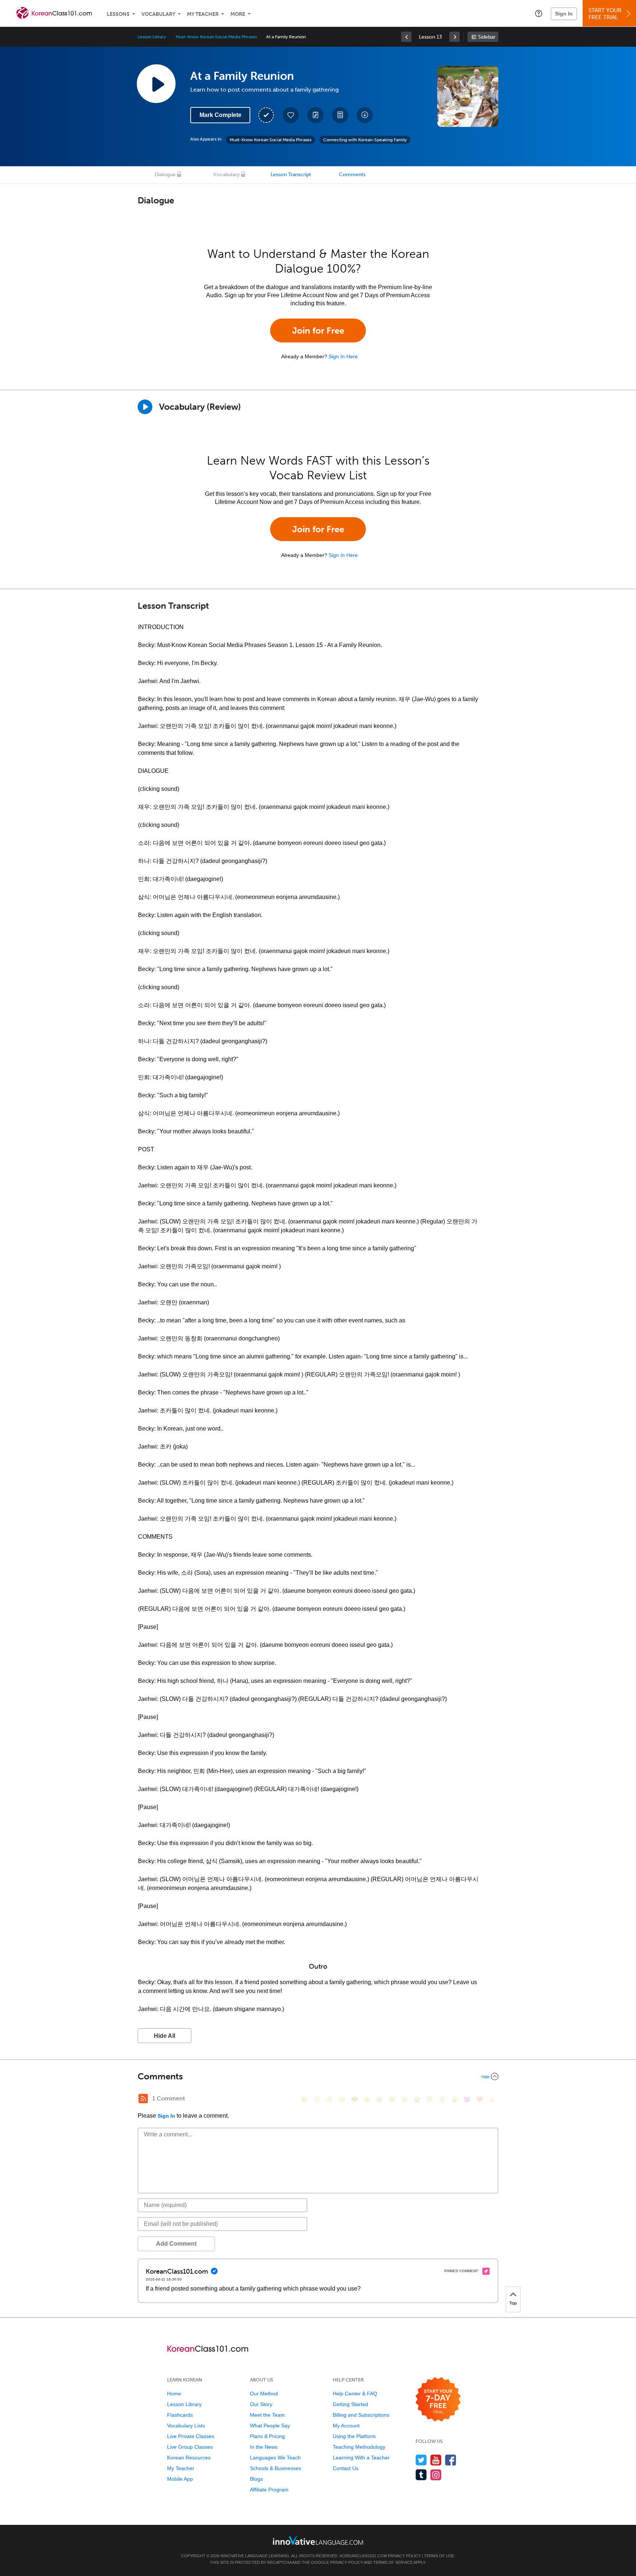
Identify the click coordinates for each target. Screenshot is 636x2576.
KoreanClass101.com (363, 2556)
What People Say (270, 2426)
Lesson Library (152, 37)
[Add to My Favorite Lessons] (291, 115)
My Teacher (203, 14)
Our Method (264, 2394)
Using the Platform (354, 2436)
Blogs (256, 2479)
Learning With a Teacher (361, 2458)
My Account (346, 2426)
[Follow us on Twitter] (421, 2460)
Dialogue (165, 175)
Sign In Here (343, 356)
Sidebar (487, 37)
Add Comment (176, 2244)
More (238, 14)
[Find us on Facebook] (451, 2460)
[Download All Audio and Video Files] (365, 115)
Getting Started (350, 2404)
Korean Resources (189, 2458)
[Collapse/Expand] (318, 2076)
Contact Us (346, 2468)
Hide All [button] (165, 2036)
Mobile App (180, 2479)
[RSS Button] (143, 2099)
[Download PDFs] (340, 115)
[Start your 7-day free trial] (438, 2400)
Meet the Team (267, 2415)
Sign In (564, 14)
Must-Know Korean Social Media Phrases (216, 37)
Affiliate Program (269, 2490)
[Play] (145, 407)
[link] (406, 37)
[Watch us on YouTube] (436, 2460)
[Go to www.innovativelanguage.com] (318, 2540)
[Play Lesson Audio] (156, 84)
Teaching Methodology (359, 2447)
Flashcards (180, 2415)
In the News (264, 2447)
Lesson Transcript (291, 175)
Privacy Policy (404, 2556)
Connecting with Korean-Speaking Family (365, 140)
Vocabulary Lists (186, 2426)
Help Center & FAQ (355, 2394)
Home (174, 2394)
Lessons (118, 14)
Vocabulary (158, 14)
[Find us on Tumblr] (421, 2475)
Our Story (261, 2404)
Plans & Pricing (267, 2436)
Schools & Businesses (275, 2468)
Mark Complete (220, 115)
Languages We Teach (275, 2458)
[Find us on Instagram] (436, 2475)
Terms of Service (393, 2562)
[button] (539, 13)
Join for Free (318, 331)
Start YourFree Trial (605, 14)
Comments (352, 175)
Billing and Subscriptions (361, 2415)
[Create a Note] (315, 115)
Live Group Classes (190, 2447)
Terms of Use (439, 2556)
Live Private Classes (191, 2436)
